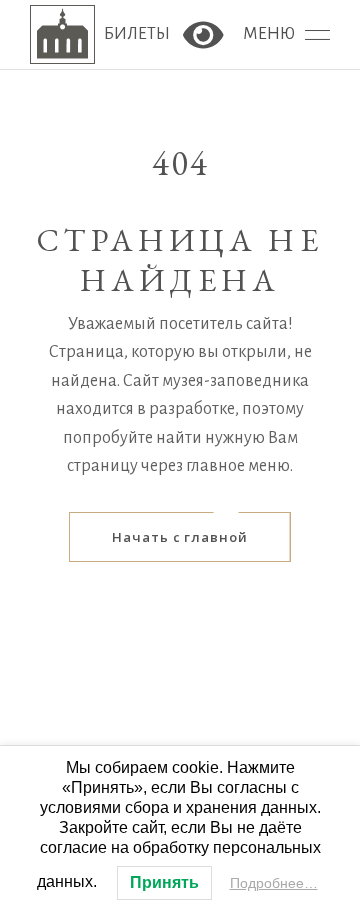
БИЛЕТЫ (138, 35)
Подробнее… (274, 883)
